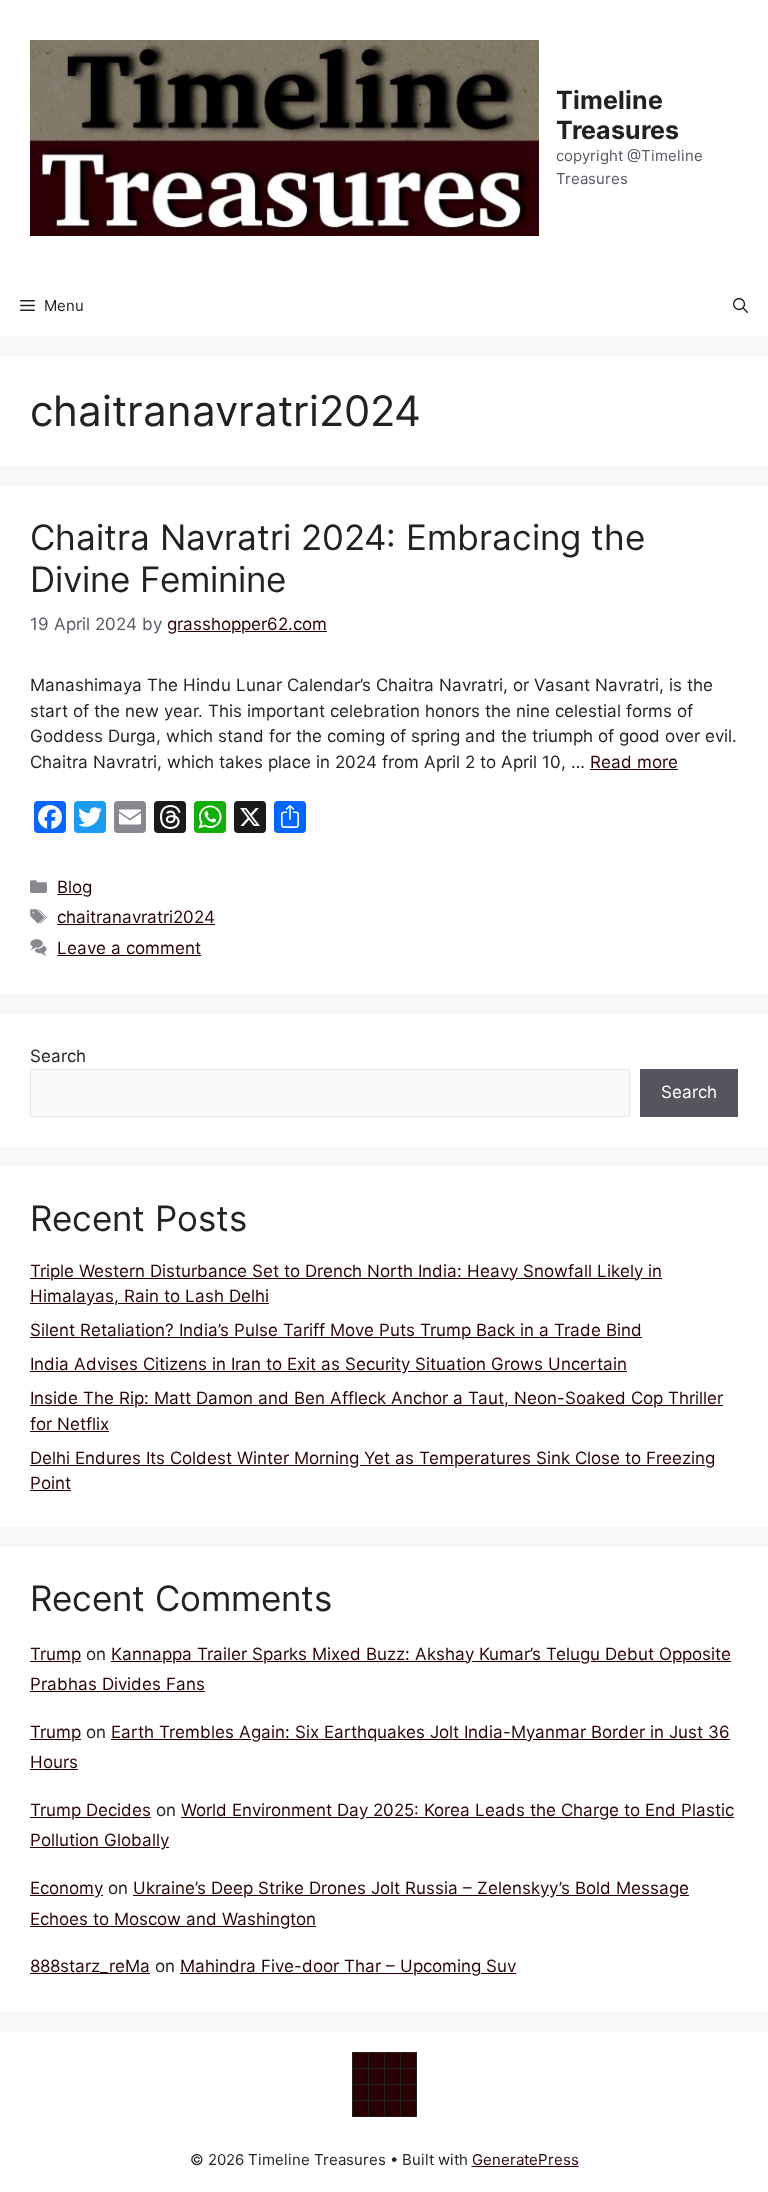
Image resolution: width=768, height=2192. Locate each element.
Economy (66, 1888)
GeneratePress (525, 2159)
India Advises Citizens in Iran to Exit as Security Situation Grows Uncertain (328, 1364)
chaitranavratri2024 (136, 917)
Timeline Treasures (617, 115)
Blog (74, 887)
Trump (55, 1654)
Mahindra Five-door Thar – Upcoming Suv (348, 1966)
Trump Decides (90, 1810)
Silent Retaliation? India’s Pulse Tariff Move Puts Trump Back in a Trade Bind (336, 1330)
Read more (634, 762)
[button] (740, 306)
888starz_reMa (90, 1966)
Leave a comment (129, 948)
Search (58, 1056)
